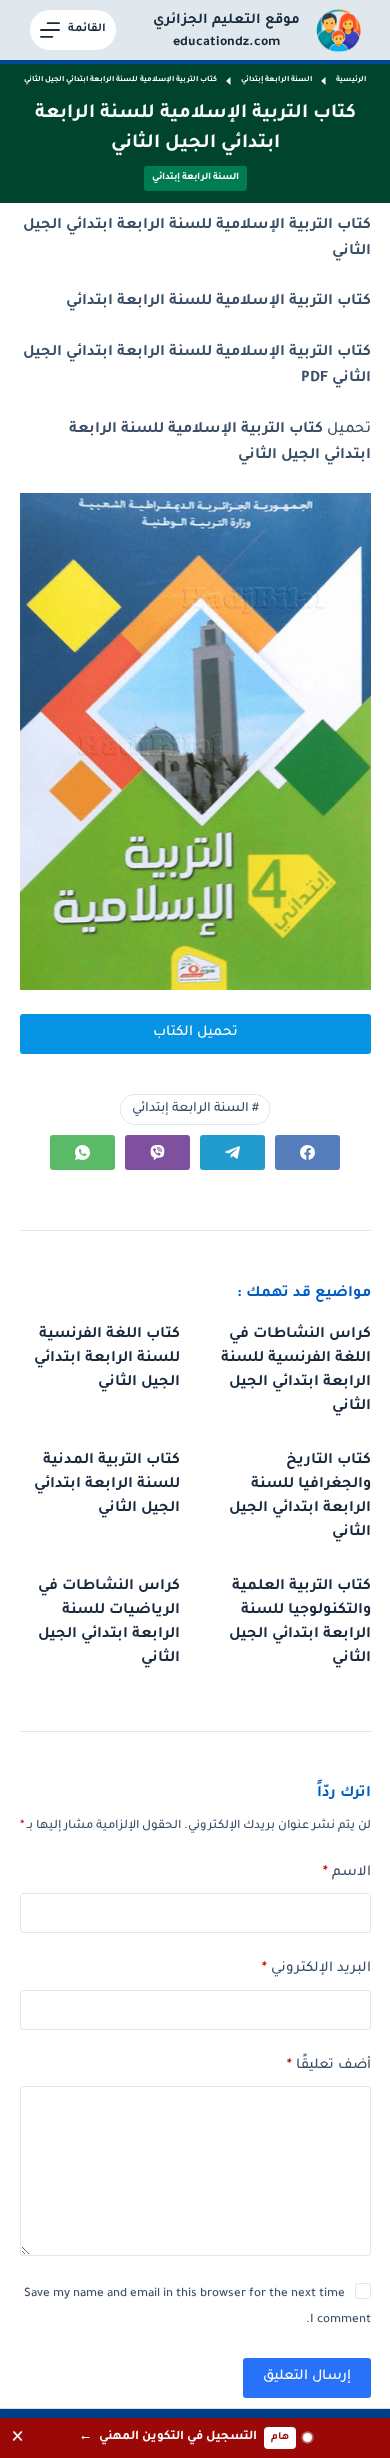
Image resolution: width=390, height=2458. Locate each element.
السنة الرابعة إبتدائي (195, 178)
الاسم (347, 1872)
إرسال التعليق (307, 2376)
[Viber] (157, 1152)
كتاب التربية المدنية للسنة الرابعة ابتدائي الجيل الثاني (107, 1485)
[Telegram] (232, 1152)
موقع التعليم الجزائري (226, 20)
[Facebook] (307, 1152)
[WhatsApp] (82, 1152)
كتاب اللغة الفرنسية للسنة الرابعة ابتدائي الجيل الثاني (107, 1359)
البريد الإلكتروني (316, 1968)
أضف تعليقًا (329, 2065)
